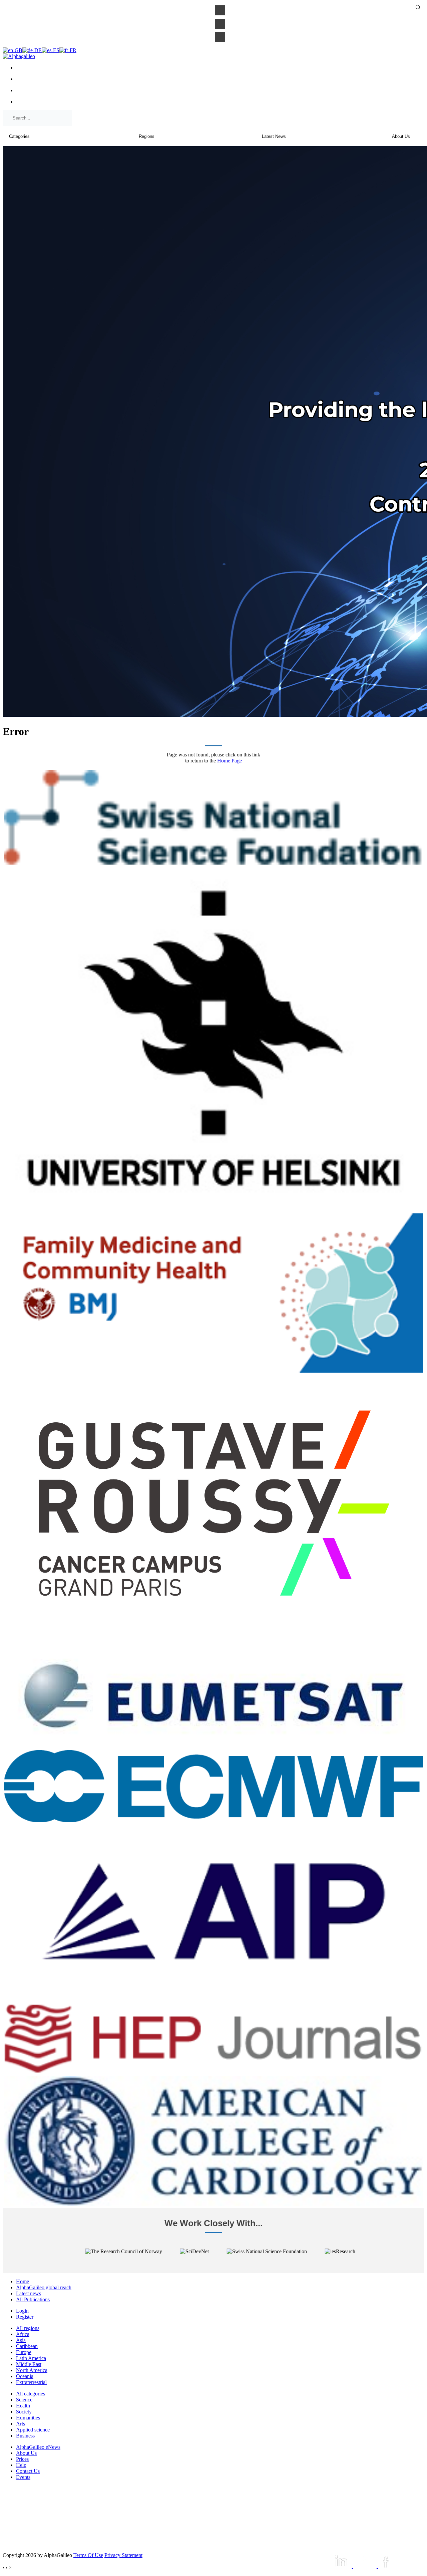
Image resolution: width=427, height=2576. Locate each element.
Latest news (29, 2293)
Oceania (25, 2376)
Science (24, 2400)
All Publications (33, 2299)
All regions (28, 2328)
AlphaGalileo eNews (38, 2447)
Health (23, 2406)
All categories (31, 2394)
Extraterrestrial (31, 2382)
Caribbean (27, 2346)
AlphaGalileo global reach (44, 2287)
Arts (21, 2424)
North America (32, 2370)
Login (22, 2311)
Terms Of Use (88, 2555)
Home (23, 2281)
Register (25, 2317)
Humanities (28, 2418)
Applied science (33, 2430)
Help (21, 2465)
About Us (26, 2453)
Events (23, 2477)
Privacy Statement (123, 2555)
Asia (21, 2340)
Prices (22, 2459)
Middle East (29, 2364)
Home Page (230, 761)
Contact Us (28, 2471)
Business (25, 2436)
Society (24, 2412)
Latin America (31, 2358)
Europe (24, 2352)
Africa (23, 2334)
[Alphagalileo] (19, 56)
